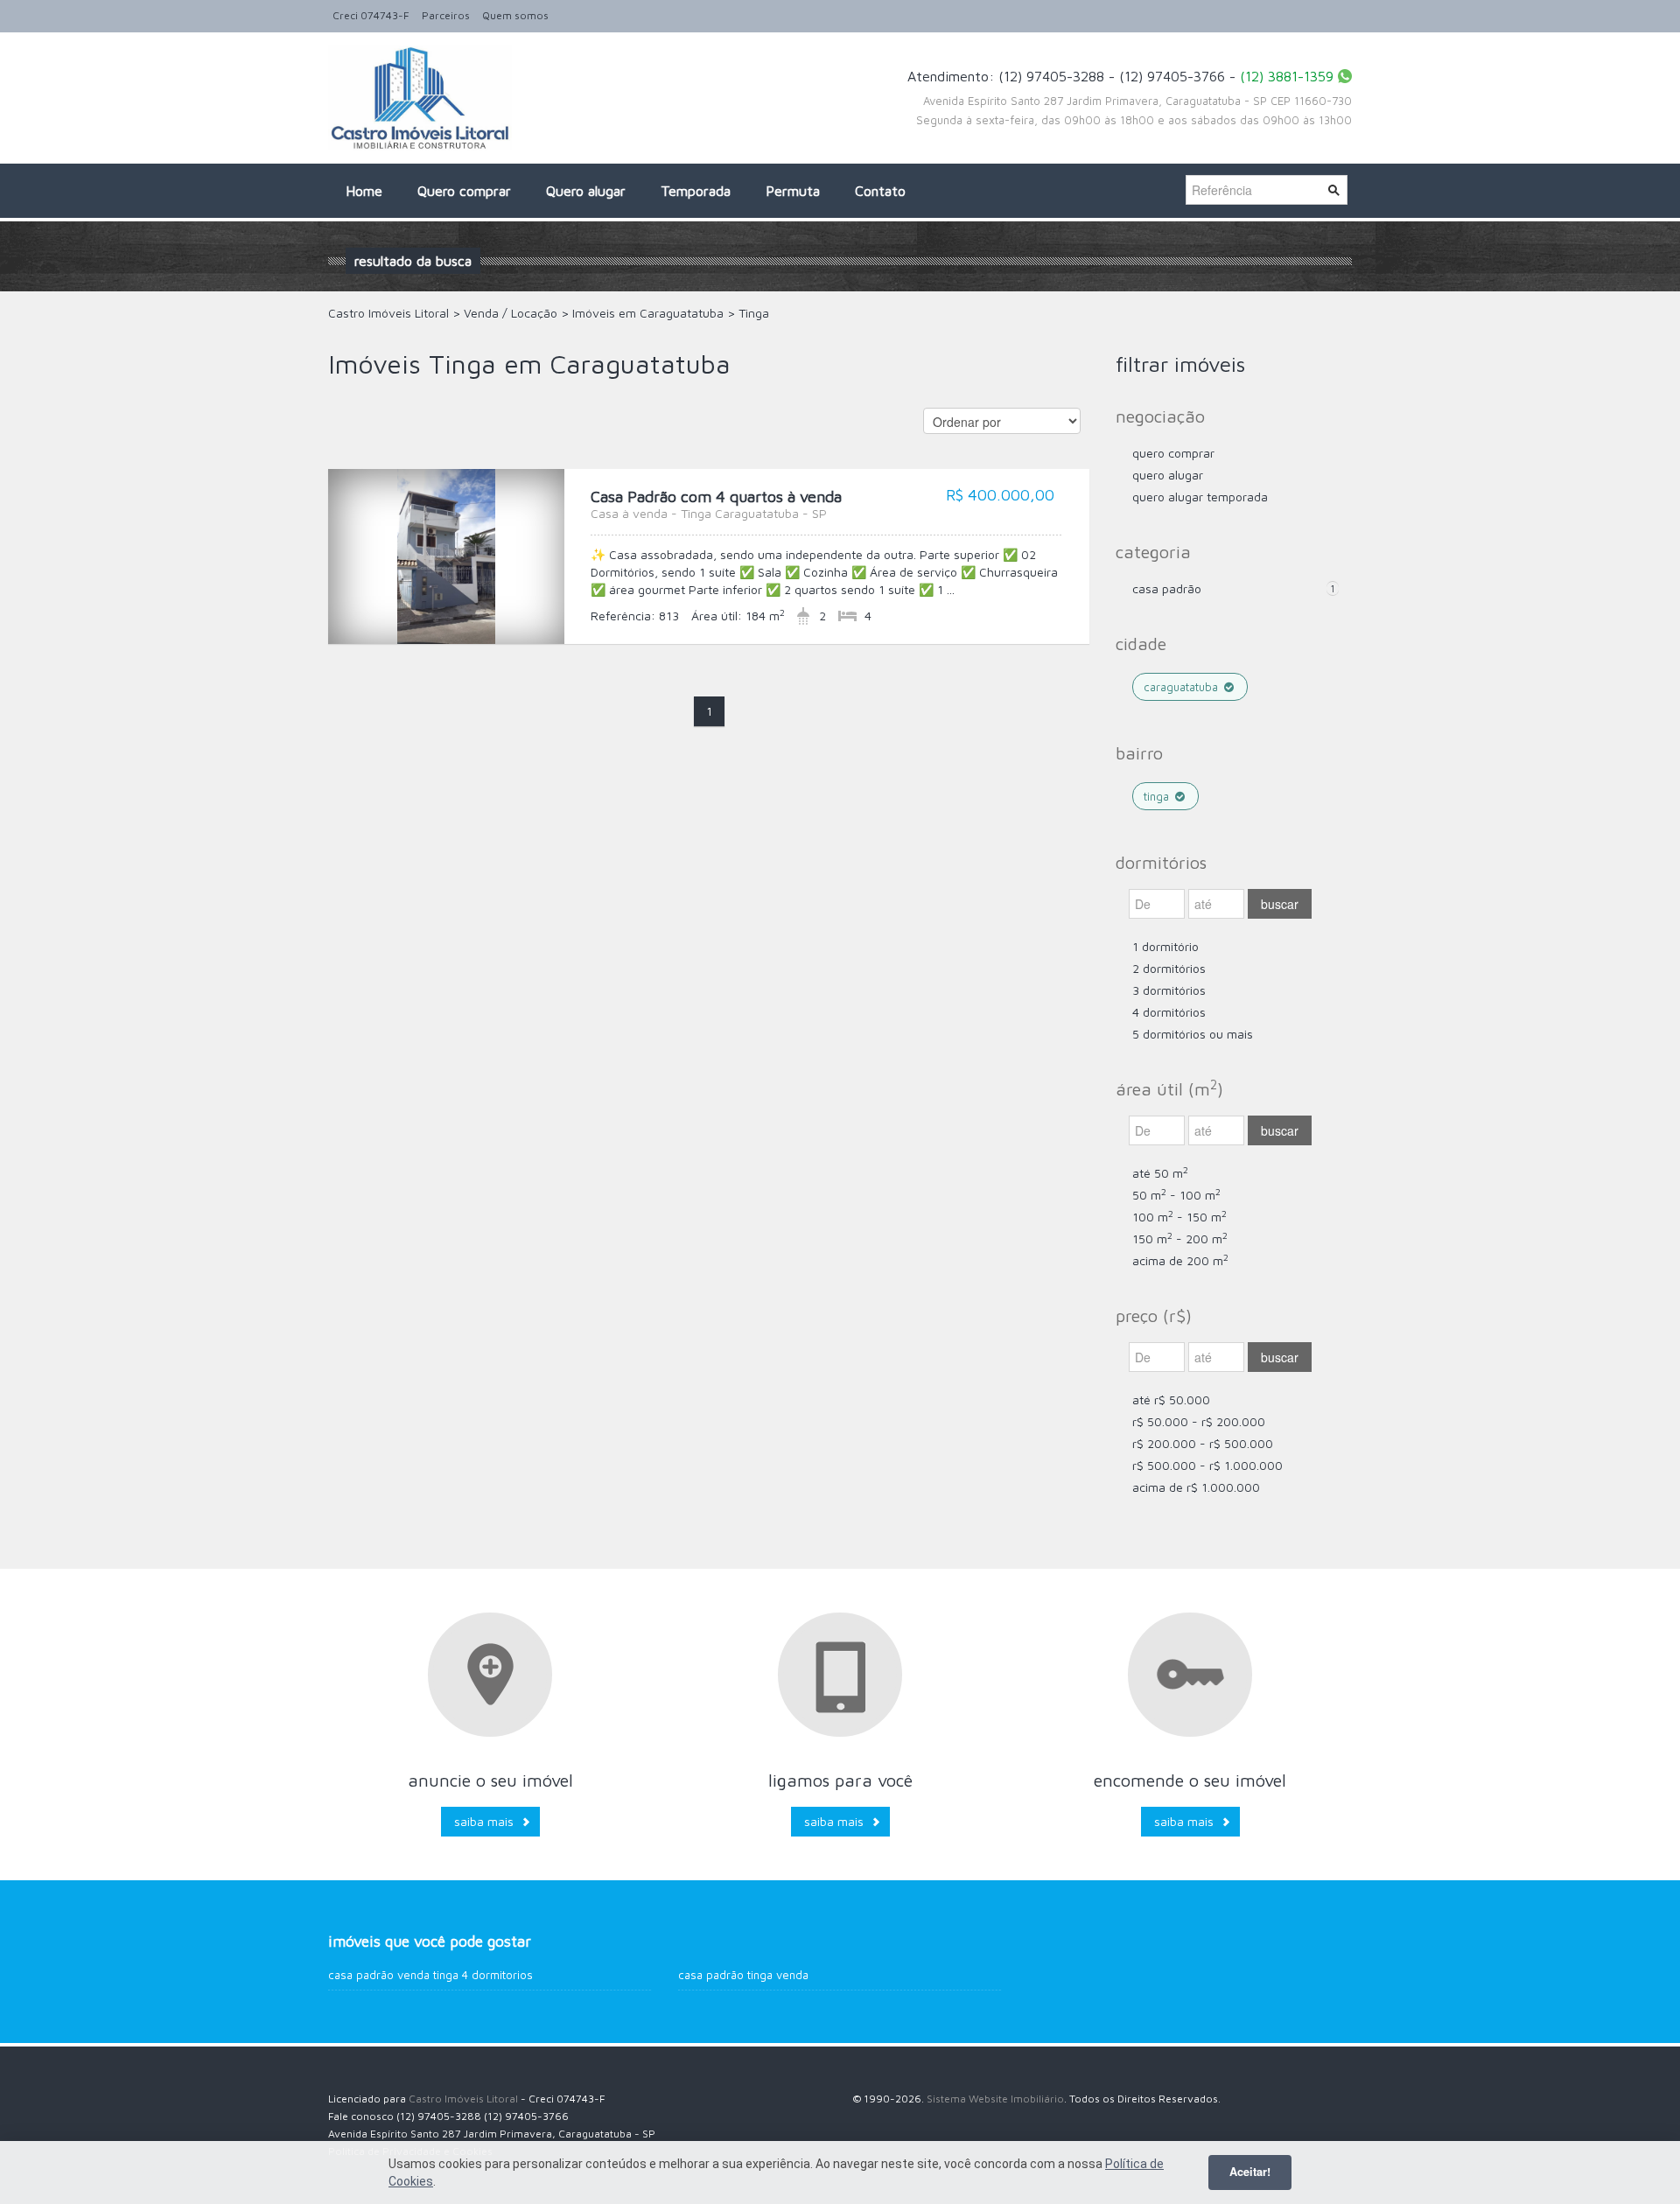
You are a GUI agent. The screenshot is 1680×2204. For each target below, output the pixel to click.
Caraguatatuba (1183, 687)
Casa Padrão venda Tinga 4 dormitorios (430, 1975)
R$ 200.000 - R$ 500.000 (1203, 1443)
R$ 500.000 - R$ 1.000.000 (1207, 1465)
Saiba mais (484, 1821)
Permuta (793, 191)
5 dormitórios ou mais (1193, 1034)
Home (364, 191)
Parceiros (446, 15)
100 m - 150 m (1179, 1217)
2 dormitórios (1169, 968)
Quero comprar (464, 191)
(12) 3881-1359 (1287, 76)
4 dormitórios (1169, 1012)
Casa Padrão (1167, 588)
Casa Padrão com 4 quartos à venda (716, 504)
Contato (880, 191)
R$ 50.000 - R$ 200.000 (1199, 1421)
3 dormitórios (1169, 990)
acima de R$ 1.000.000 (1196, 1487)
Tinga (1158, 796)
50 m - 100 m (1176, 1195)
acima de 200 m (1180, 1260)
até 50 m (1160, 1173)
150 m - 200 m (1180, 1238)
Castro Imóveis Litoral (463, 2099)
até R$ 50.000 (1171, 1399)
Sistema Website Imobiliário (995, 2099)
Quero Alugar (1168, 475)
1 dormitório (1165, 946)
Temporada (696, 191)
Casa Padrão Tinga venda (743, 1975)
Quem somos (515, 15)
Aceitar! (1250, 2172)
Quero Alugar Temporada (1200, 497)
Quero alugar (586, 191)
